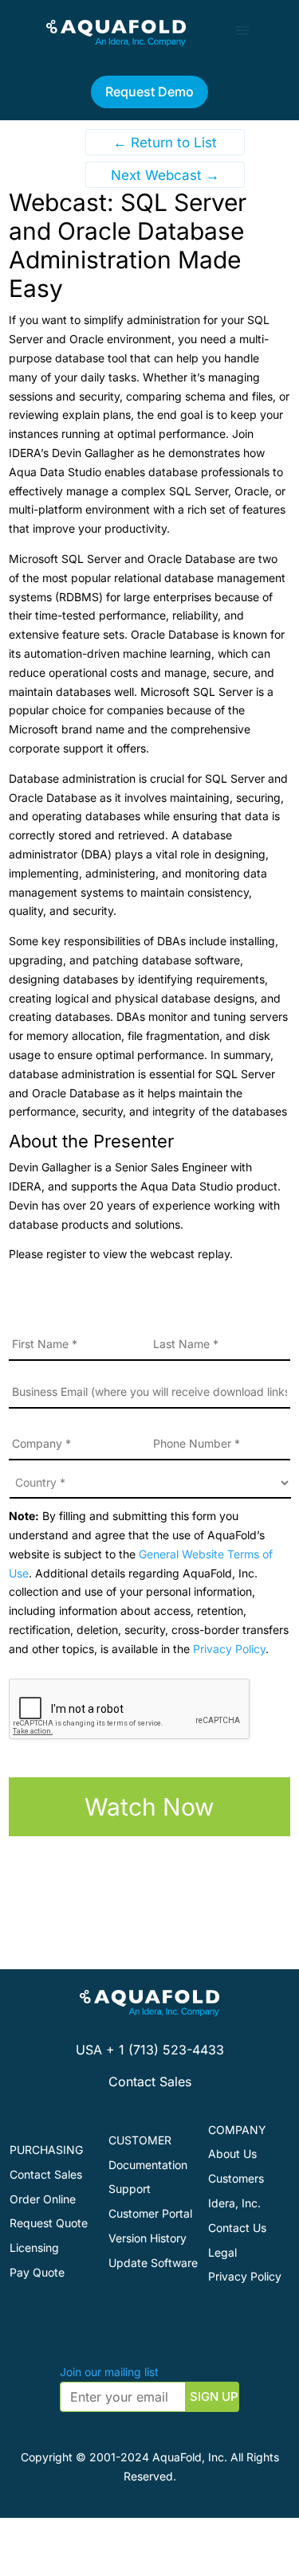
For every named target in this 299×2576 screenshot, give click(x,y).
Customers (236, 2178)
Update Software (153, 2263)
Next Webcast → (165, 175)
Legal (222, 2252)
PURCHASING (46, 2150)
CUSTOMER (140, 2140)
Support (130, 2189)
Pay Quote (37, 2272)
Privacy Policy (229, 1649)
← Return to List (165, 143)
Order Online (43, 2199)
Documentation (148, 2165)
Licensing (34, 2248)
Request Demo (149, 92)
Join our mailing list (109, 2372)
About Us (232, 2154)
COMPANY (237, 2130)
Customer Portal (150, 2213)
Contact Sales (150, 2082)
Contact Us (237, 2228)
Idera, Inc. (234, 2203)
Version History (148, 2238)
